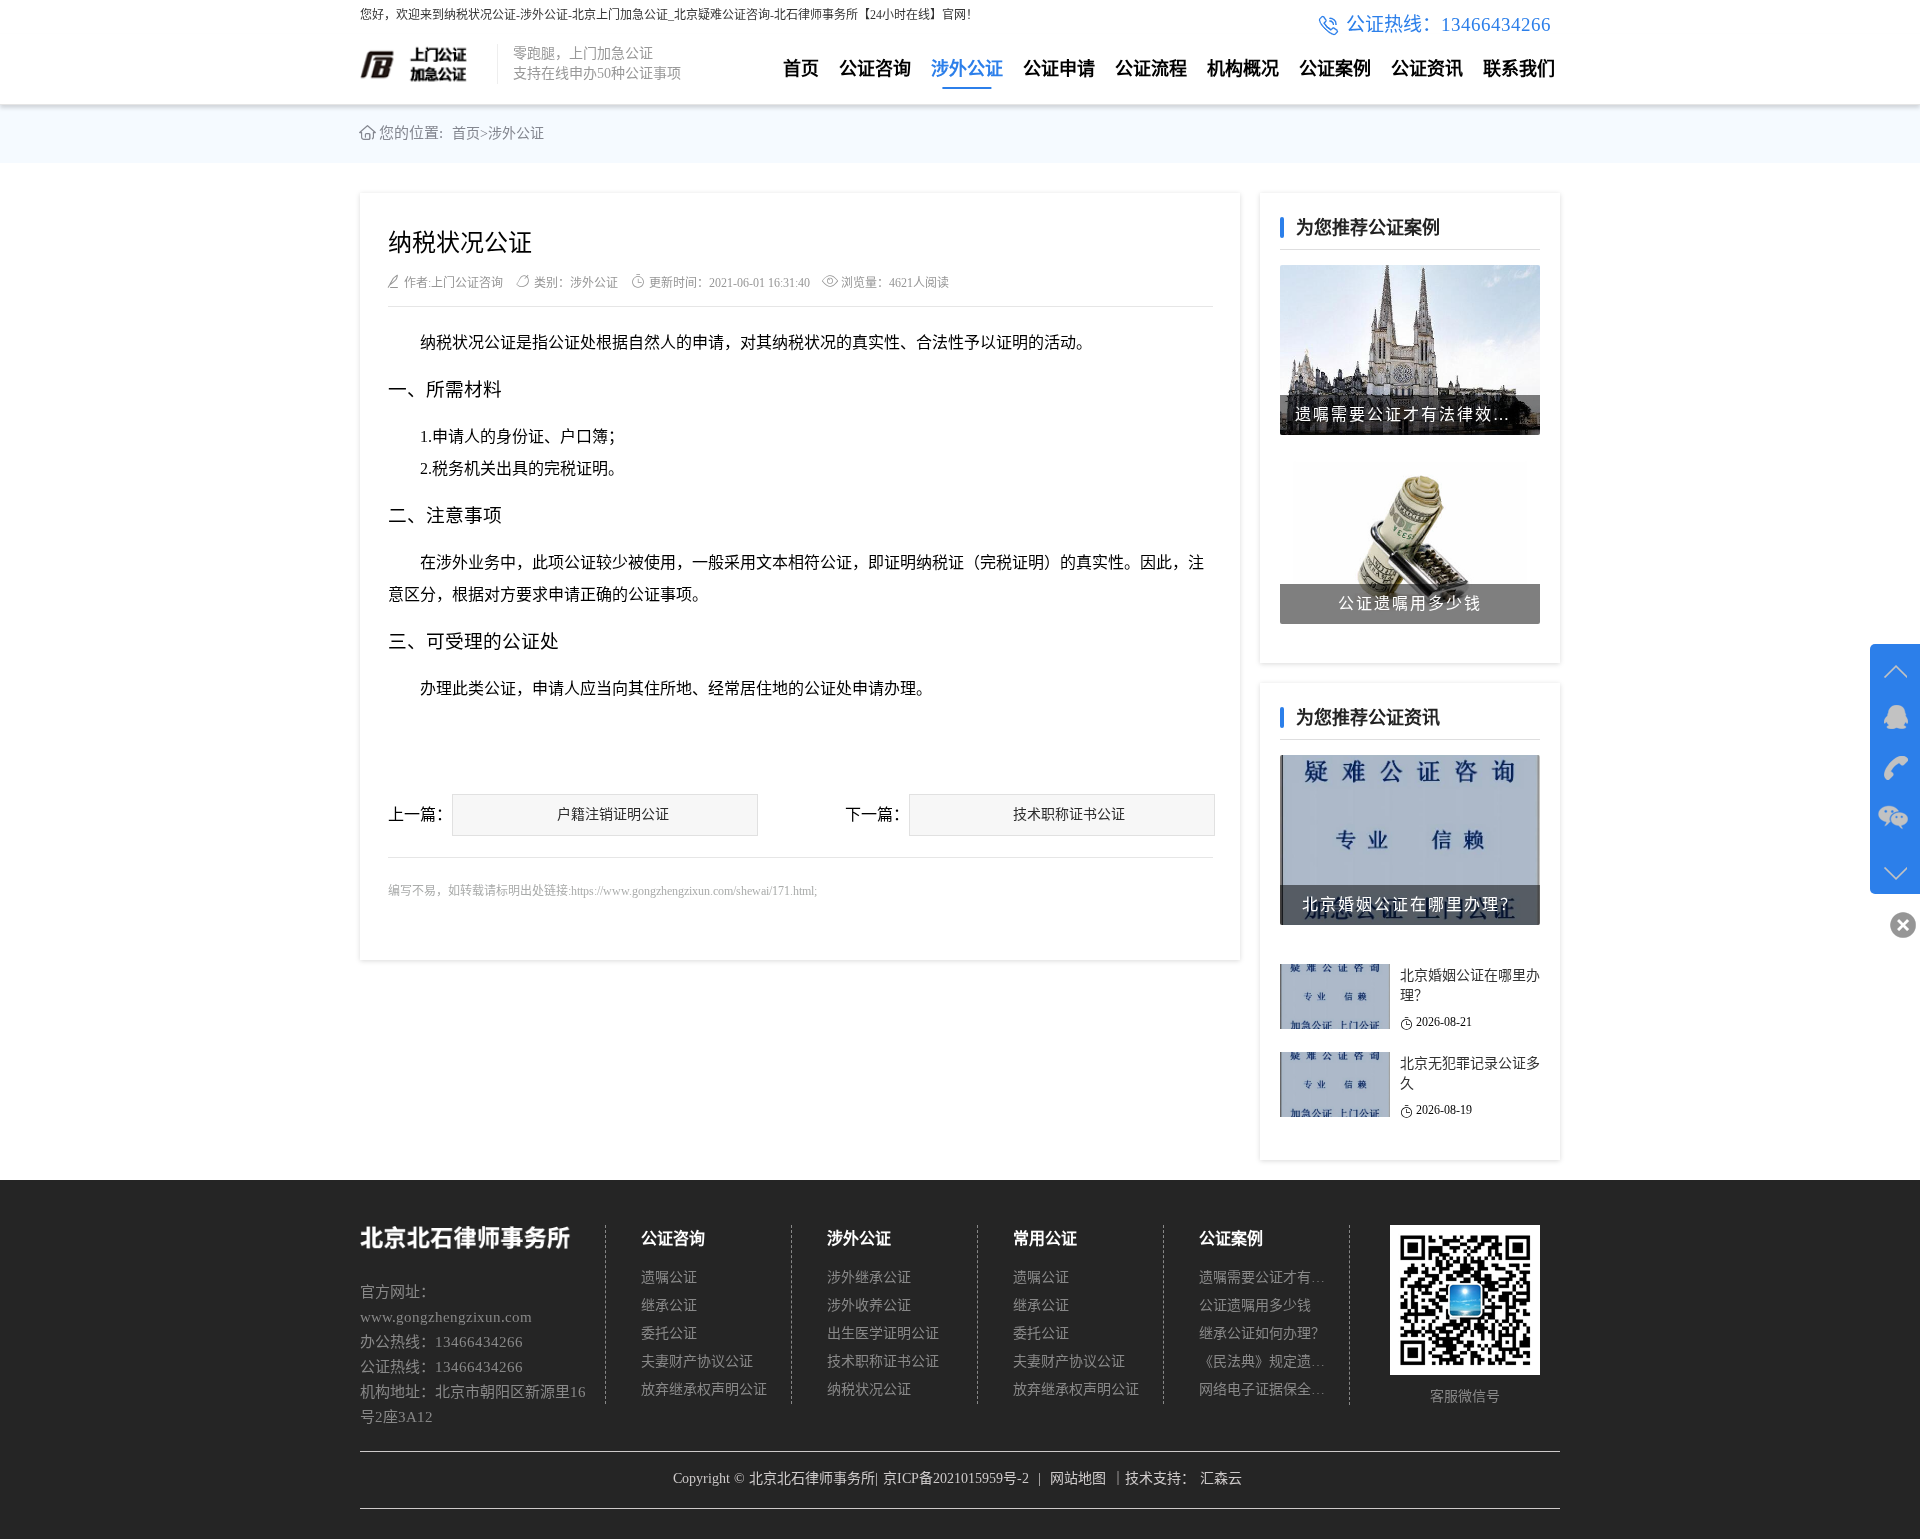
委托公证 (669, 1333)
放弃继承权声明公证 (704, 1389)
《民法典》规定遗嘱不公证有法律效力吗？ (1263, 1361)
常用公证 (1045, 1238)
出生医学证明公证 (883, 1333)
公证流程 (1151, 69)
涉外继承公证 (869, 1277)
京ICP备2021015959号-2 (956, 1478)
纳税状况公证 (869, 1389)
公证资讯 (1427, 69)
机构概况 (1243, 69)
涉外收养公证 (869, 1305)
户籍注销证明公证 (613, 814)
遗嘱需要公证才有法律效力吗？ (1263, 1277)
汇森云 (1221, 1478)
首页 (801, 69)
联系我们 (1519, 69)
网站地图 (1078, 1478)
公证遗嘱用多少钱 (1255, 1305)
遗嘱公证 (669, 1277)
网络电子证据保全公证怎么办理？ (1263, 1389)
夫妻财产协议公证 (697, 1361)
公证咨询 (875, 69)
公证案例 (1335, 69)
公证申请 (1059, 69)
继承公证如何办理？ (1262, 1333)
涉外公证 (967, 69)
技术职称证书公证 (1069, 814)
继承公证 (669, 1305)
